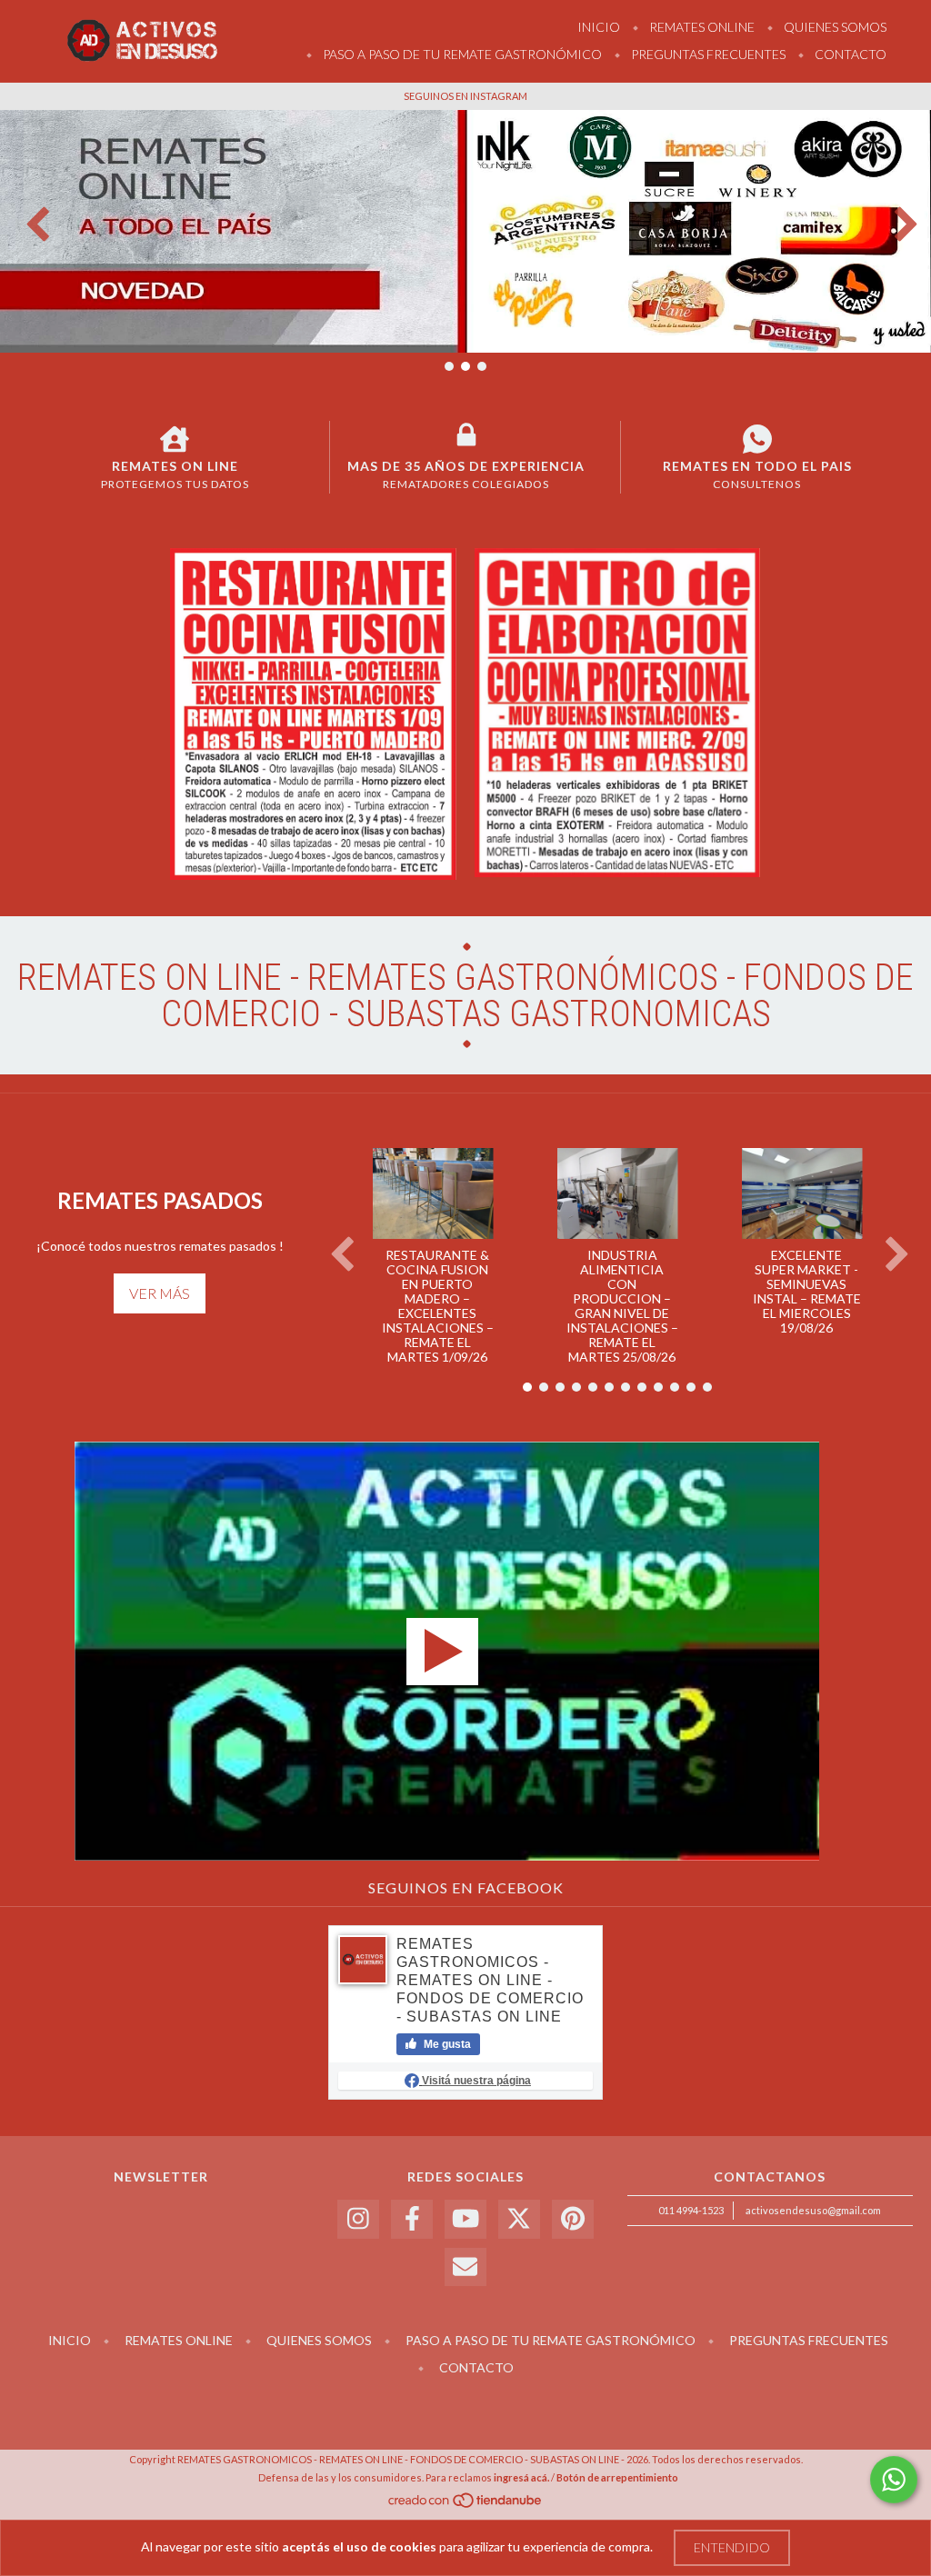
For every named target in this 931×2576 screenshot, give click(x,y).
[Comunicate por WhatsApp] (894, 2480)
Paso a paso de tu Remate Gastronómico (461, 54)
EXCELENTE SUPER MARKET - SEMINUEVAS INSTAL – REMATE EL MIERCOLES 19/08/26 (807, 1291)
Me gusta (446, 2044)
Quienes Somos (834, 27)
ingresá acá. (521, 2477)
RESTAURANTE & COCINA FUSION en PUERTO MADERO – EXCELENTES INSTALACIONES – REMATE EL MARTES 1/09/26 (438, 1306)
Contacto (849, 54)
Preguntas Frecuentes (707, 54)
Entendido (732, 2547)
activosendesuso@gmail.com (813, 2210)
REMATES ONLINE (701, 27)
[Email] (465, 2267)
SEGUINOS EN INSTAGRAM (465, 96)
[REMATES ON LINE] (175, 439)
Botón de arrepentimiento (617, 2477)
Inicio (599, 27)
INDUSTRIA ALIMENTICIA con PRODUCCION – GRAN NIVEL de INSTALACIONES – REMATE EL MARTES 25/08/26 (622, 1306)
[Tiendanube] (466, 2506)
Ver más (160, 1293)
